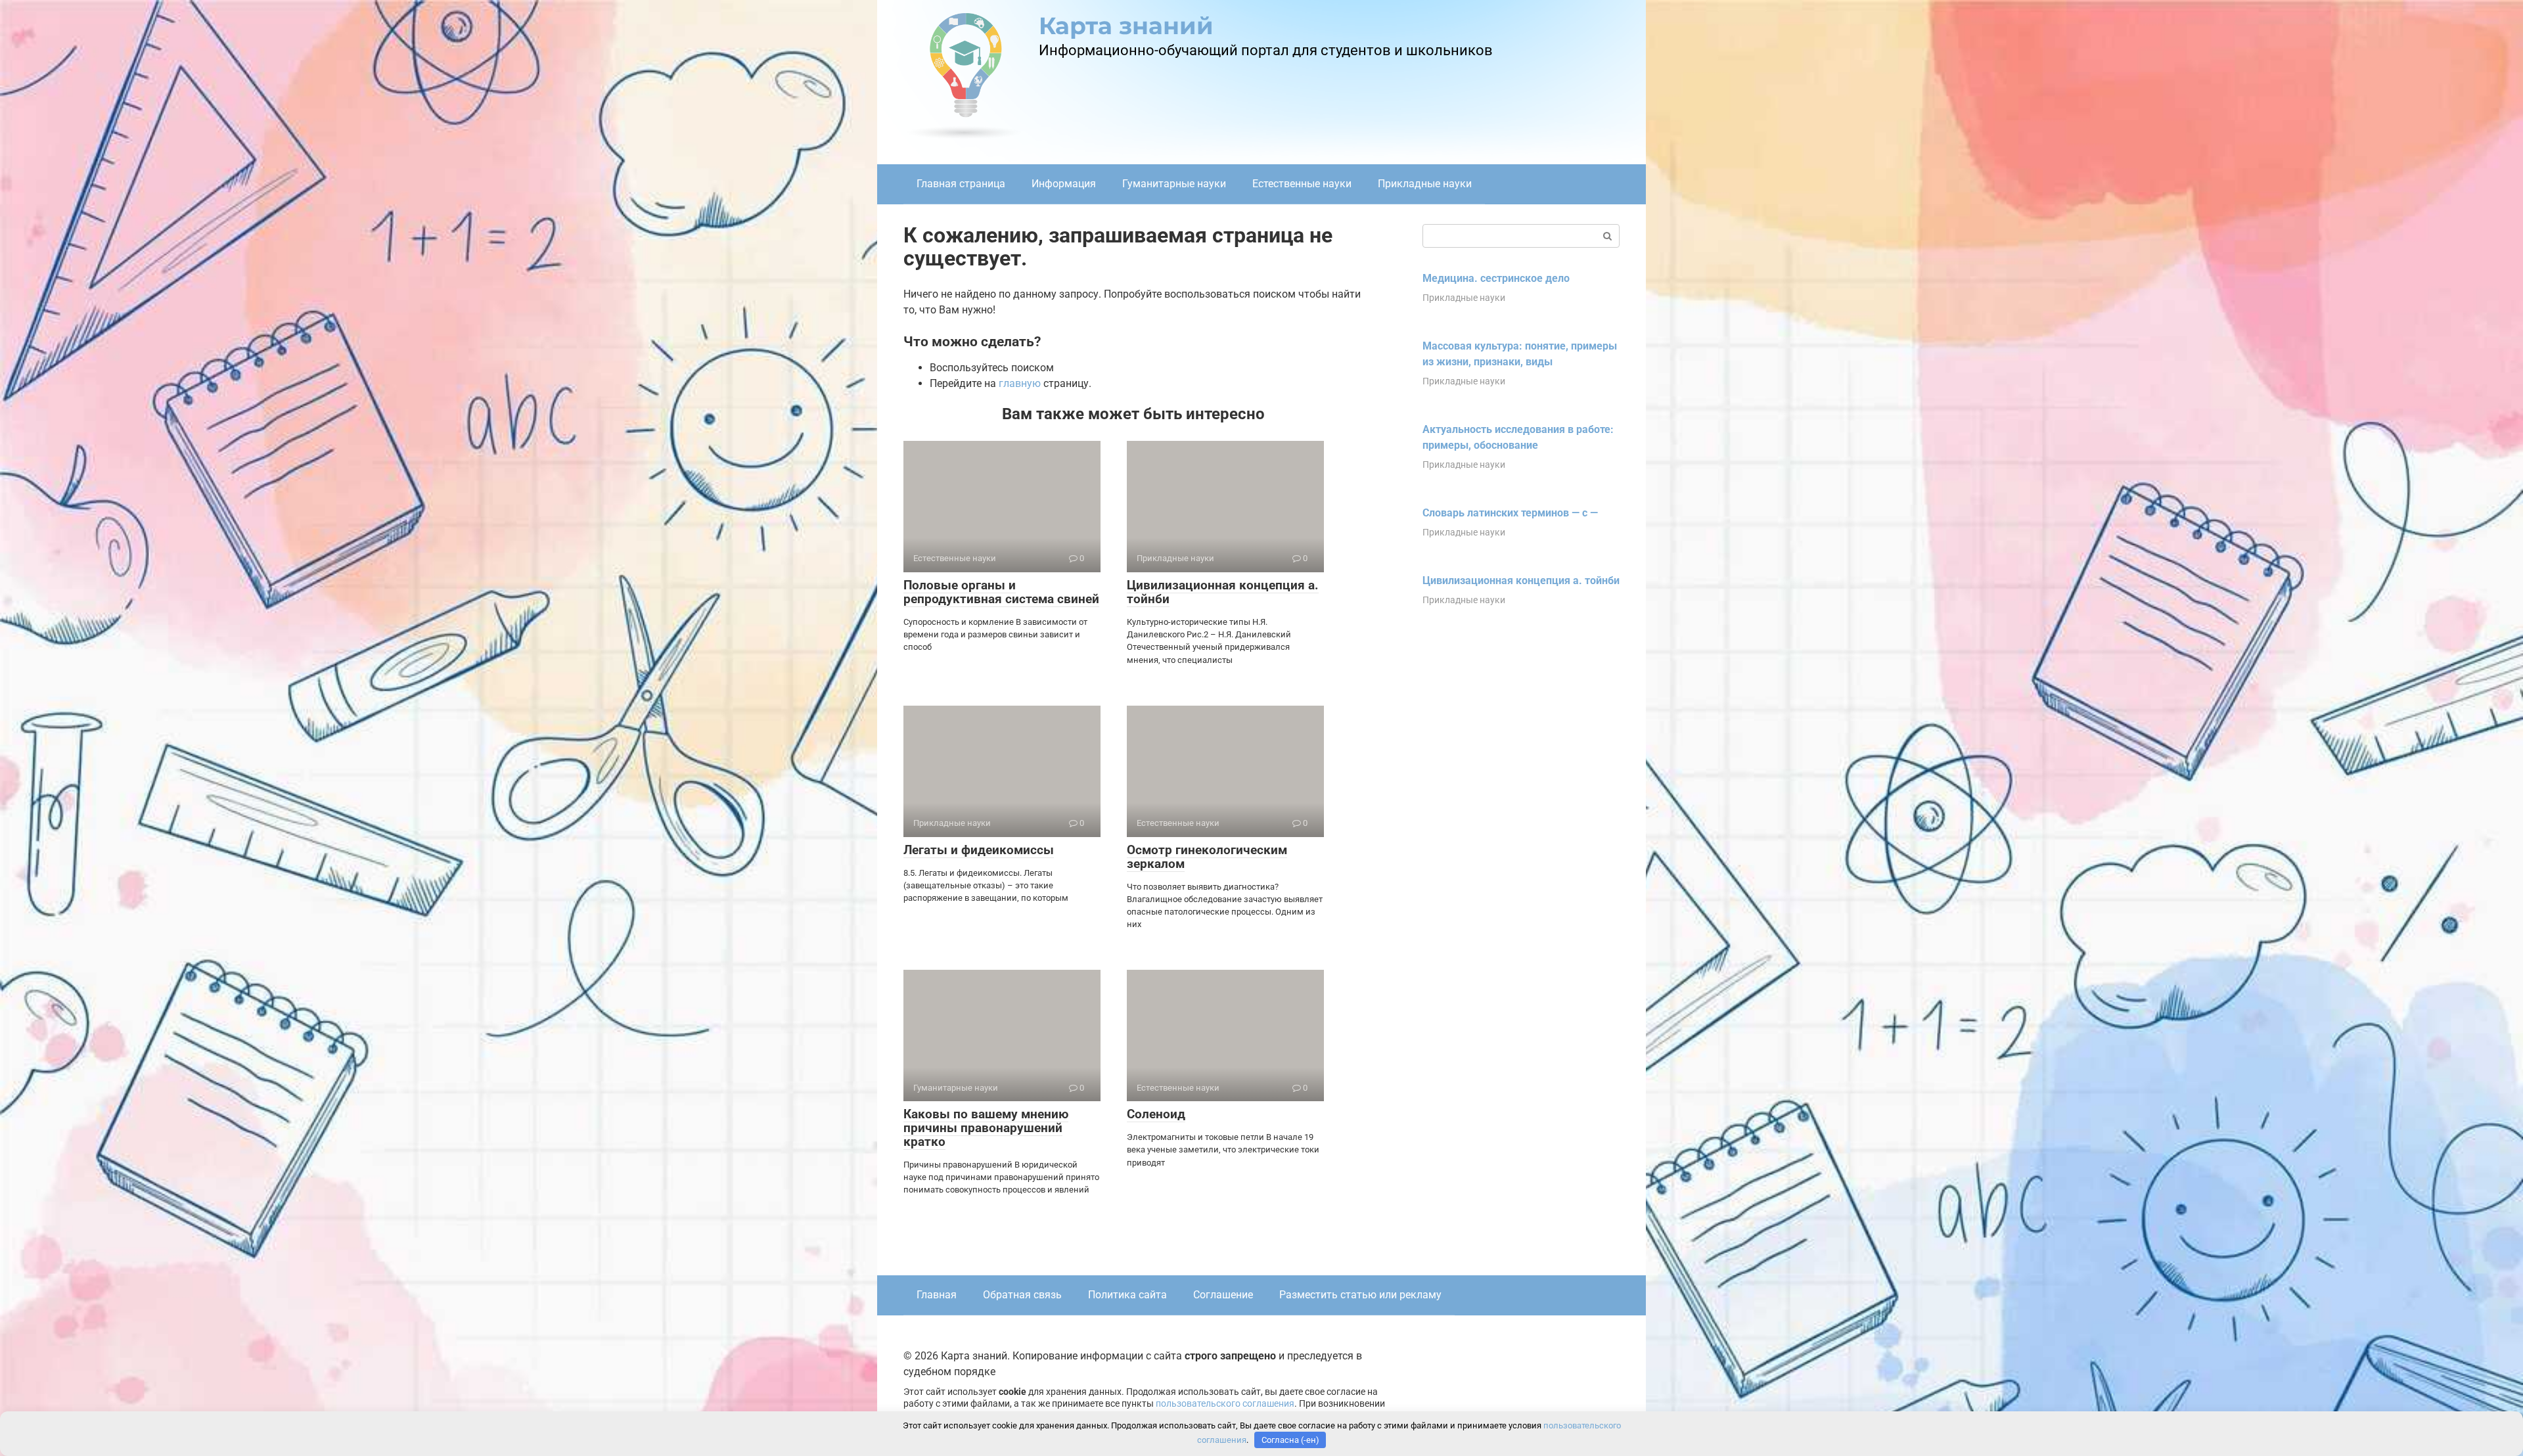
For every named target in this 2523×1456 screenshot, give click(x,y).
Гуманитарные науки (1174, 184)
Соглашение (1223, 1295)
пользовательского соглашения (1225, 1404)
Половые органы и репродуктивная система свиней (1001, 592)
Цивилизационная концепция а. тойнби (1223, 592)
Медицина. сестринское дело (1496, 278)
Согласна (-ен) (1290, 1440)
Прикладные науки (1425, 184)
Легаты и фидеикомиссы (979, 850)
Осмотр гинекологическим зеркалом (1207, 857)
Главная (937, 1295)
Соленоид (1156, 1114)
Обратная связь (1022, 1295)
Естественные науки (1302, 184)
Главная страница (961, 184)
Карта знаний (1126, 26)
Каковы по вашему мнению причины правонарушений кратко (986, 1128)
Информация (1064, 184)
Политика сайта (1127, 1295)
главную (1020, 383)
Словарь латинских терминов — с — (1510, 513)
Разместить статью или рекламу (1360, 1295)
